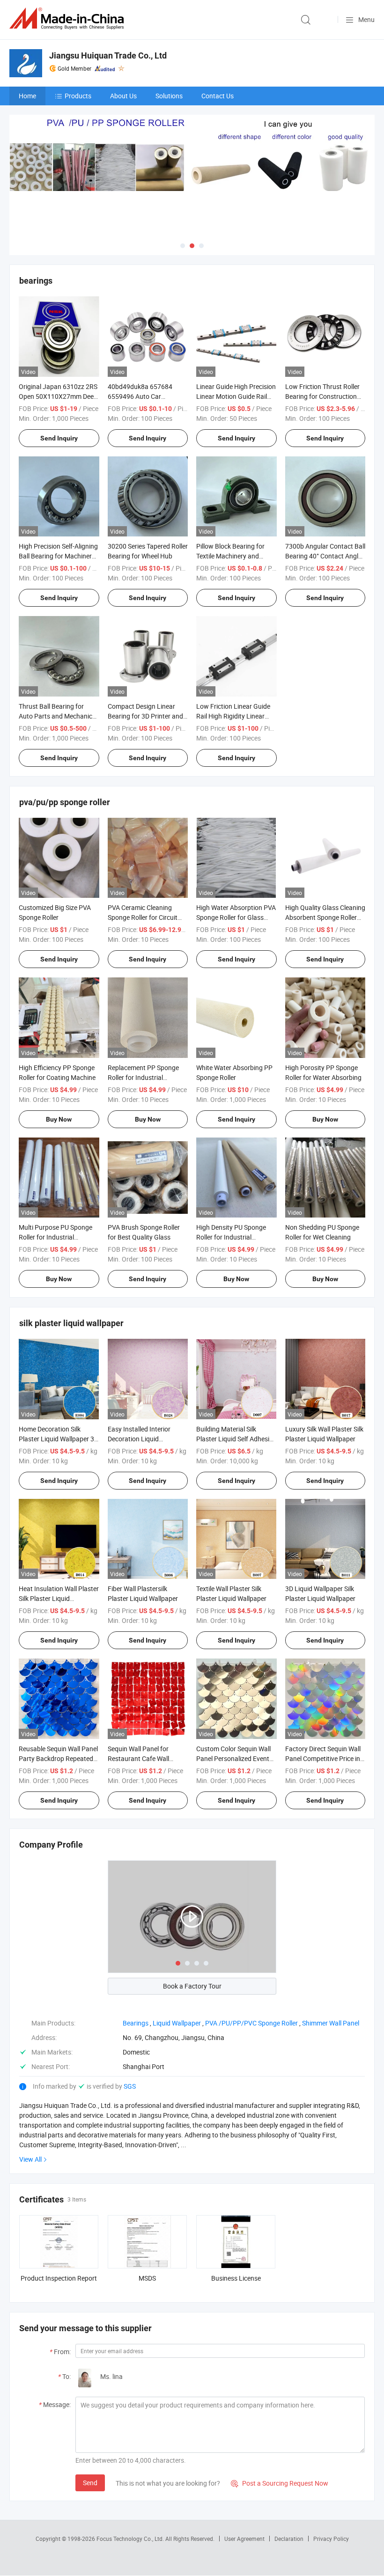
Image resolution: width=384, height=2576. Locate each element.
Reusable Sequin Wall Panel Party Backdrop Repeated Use (58, 1758)
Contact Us (218, 96)
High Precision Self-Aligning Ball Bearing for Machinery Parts (58, 556)
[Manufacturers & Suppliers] (68, 18)
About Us (123, 96)
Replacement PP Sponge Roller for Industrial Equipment (143, 1077)
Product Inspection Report (59, 2278)
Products (78, 96)
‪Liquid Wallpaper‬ (177, 2023)
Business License (236, 2278)
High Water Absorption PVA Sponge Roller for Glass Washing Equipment (236, 917)
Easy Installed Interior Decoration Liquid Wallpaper (139, 1439)
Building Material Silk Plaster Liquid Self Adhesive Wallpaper (236, 1439)
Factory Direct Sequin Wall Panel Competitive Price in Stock (323, 1758)
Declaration (289, 2539)
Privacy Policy (331, 2539)
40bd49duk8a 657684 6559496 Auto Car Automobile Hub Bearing (143, 396)
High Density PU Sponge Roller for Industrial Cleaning (231, 1237)
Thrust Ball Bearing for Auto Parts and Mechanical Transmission (58, 716)
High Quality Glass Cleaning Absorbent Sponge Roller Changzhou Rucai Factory (325, 917)
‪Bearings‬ (136, 2023)
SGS (130, 2086)
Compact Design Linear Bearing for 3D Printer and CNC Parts (145, 716)
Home (27, 96)
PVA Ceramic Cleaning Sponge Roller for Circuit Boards (143, 917)
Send (90, 2483)
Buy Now (59, 1119)
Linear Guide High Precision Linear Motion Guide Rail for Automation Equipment (236, 396)
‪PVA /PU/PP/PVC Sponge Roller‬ (251, 2023)
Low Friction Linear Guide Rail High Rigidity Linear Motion (233, 716)
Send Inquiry (59, 438)
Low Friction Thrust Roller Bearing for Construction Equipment (322, 396)
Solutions (169, 96)
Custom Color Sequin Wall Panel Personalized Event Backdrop (233, 1758)
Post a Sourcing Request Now (280, 2483)
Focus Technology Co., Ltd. (131, 2539)
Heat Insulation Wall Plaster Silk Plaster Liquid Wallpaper (59, 1598)
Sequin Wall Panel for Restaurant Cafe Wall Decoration (138, 1758)
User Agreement (244, 2539)
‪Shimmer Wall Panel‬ (331, 2023)
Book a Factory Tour (192, 1986)
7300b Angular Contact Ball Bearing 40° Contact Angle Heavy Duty (325, 556)
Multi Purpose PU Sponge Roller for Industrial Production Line (55, 1237)
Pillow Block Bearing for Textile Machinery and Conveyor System (230, 556)
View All (30, 2159)
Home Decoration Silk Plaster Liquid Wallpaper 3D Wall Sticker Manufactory (59, 1439)
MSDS (147, 2278)
